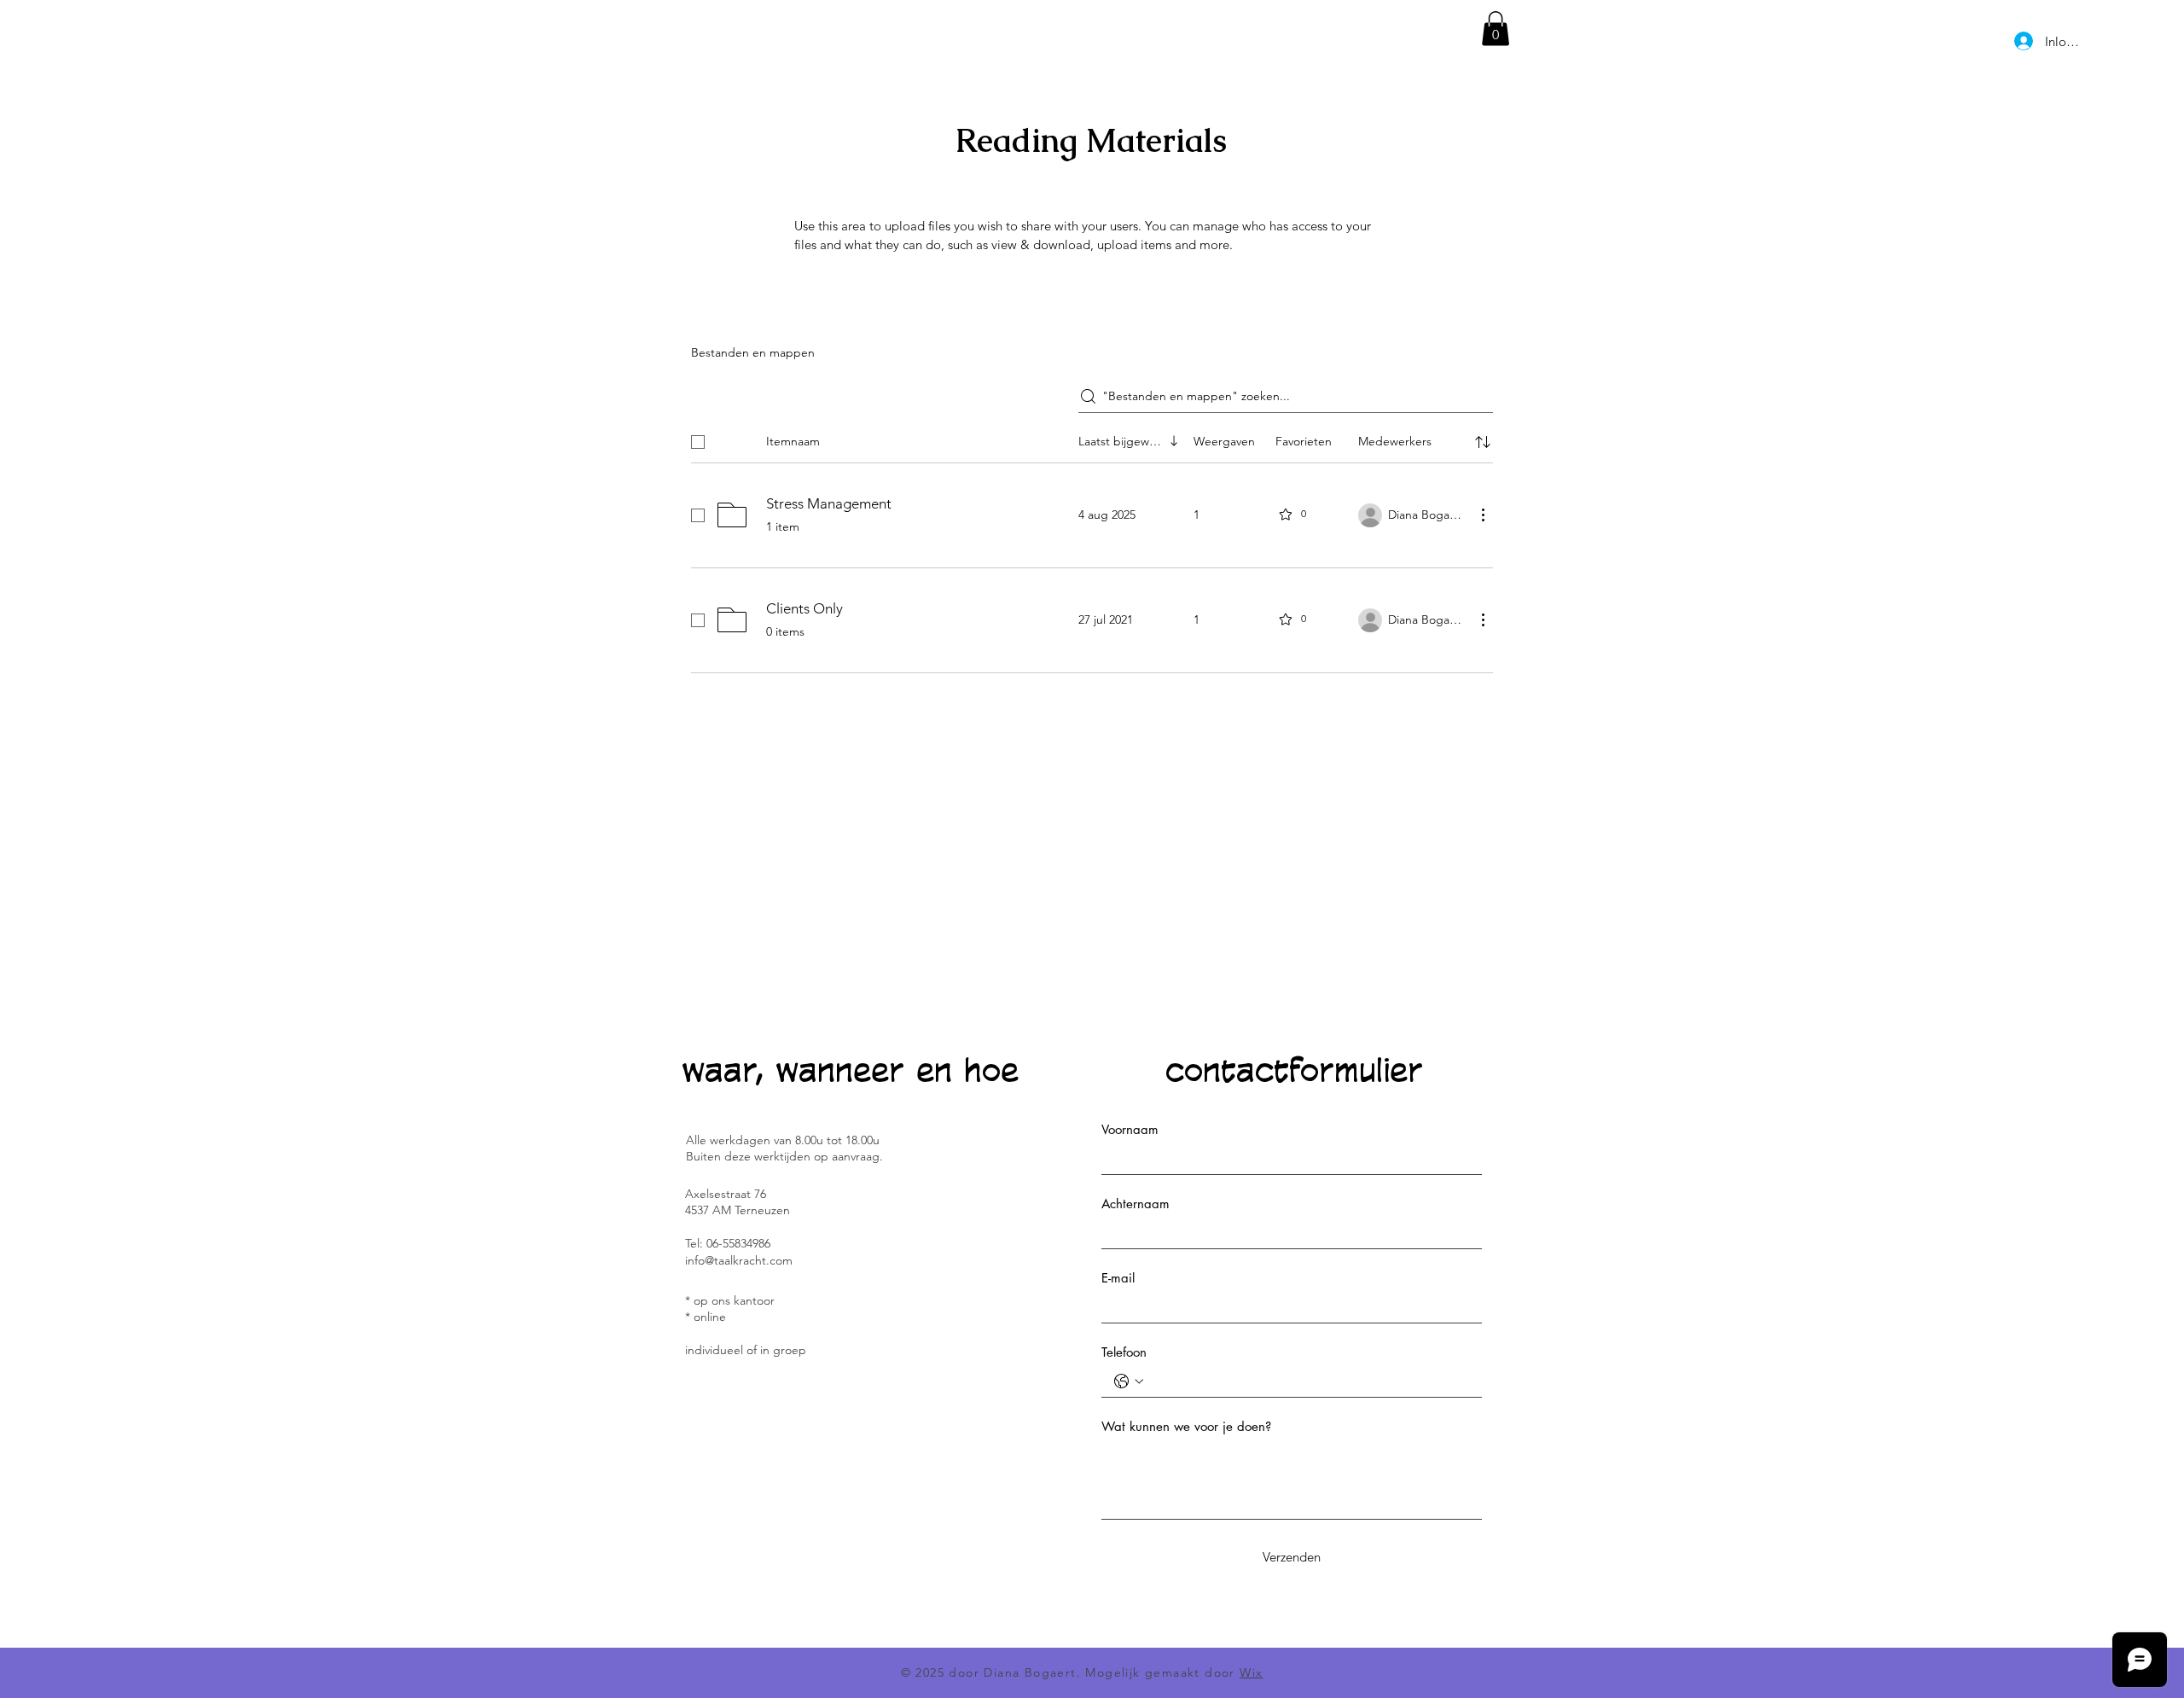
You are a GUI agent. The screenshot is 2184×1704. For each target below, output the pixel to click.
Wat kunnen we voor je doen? (1186, 1426)
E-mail (1118, 1278)
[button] (1496, 29)
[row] (1092, 439)
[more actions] (1483, 515)
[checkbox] (698, 442)
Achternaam (1136, 1204)
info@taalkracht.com (739, 1260)
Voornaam (1130, 1129)
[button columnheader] (1483, 442)
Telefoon (1124, 1352)
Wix (1251, 1672)
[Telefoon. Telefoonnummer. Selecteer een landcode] (1129, 1381)
